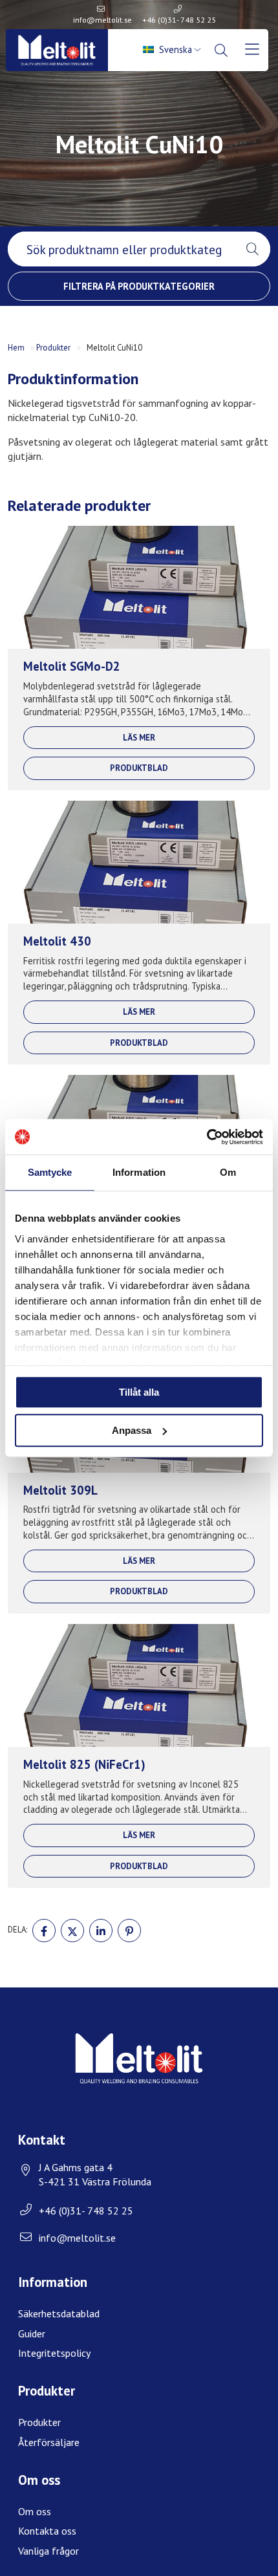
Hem (16, 348)
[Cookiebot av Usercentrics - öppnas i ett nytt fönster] (207, 1137)
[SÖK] (223, 50)
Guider (32, 2333)
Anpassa (132, 1430)
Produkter (53, 348)
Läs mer (139, 738)
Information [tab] (139, 1172)
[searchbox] (121, 249)
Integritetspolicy (54, 2353)
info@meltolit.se (102, 20)
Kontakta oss (47, 2531)
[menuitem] (173, 50)
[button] (252, 249)
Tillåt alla (139, 1392)
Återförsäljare (49, 2442)
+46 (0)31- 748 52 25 (179, 20)
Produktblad (139, 768)
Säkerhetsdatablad (59, 2313)
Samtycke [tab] (50, 1172)
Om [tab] (228, 1172)
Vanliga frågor (48, 2551)
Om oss (35, 2511)
